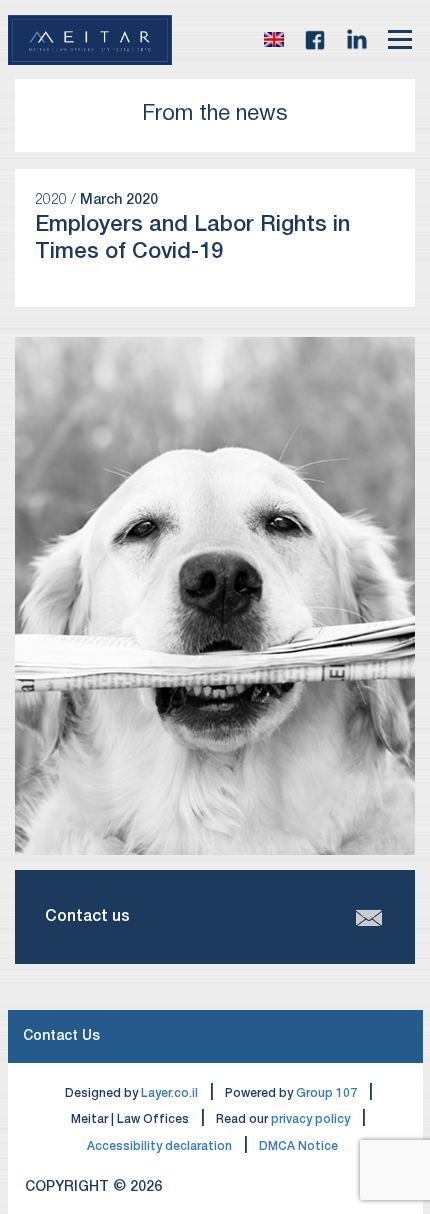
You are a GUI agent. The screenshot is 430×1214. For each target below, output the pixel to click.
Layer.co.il (169, 1093)
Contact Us (61, 1036)
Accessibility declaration (159, 1146)
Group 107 (326, 1093)
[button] (274, 40)
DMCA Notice (298, 1146)
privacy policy (310, 1119)
